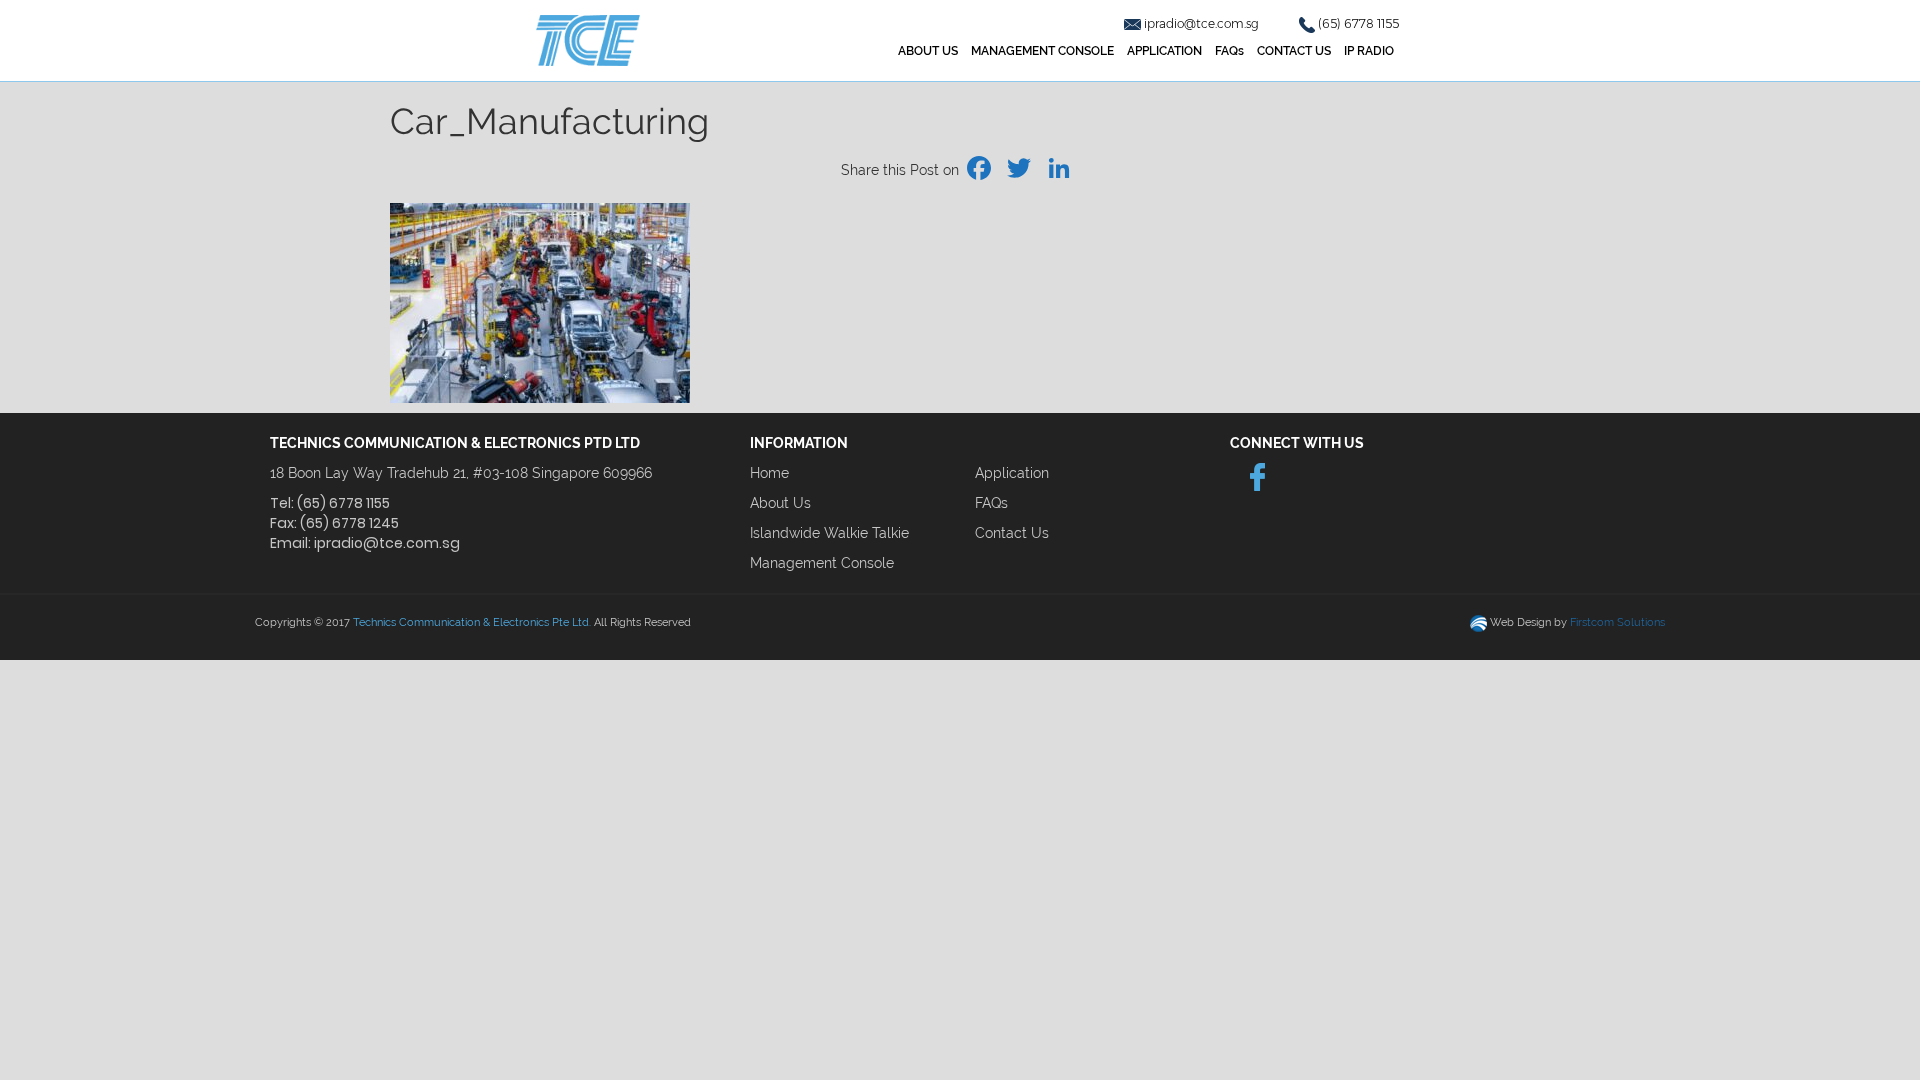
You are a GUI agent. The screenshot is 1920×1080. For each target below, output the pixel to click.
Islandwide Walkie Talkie (829, 533)
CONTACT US (1294, 51)
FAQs (1229, 51)
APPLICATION (1164, 51)
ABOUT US (928, 51)
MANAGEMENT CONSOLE (1042, 51)
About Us (780, 503)
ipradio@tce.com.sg (1203, 23)
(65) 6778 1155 (1358, 23)
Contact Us (1012, 533)
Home (769, 473)
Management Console (822, 563)
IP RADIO (1369, 51)
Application (1012, 473)
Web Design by (1577, 622)
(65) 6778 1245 (349, 523)
